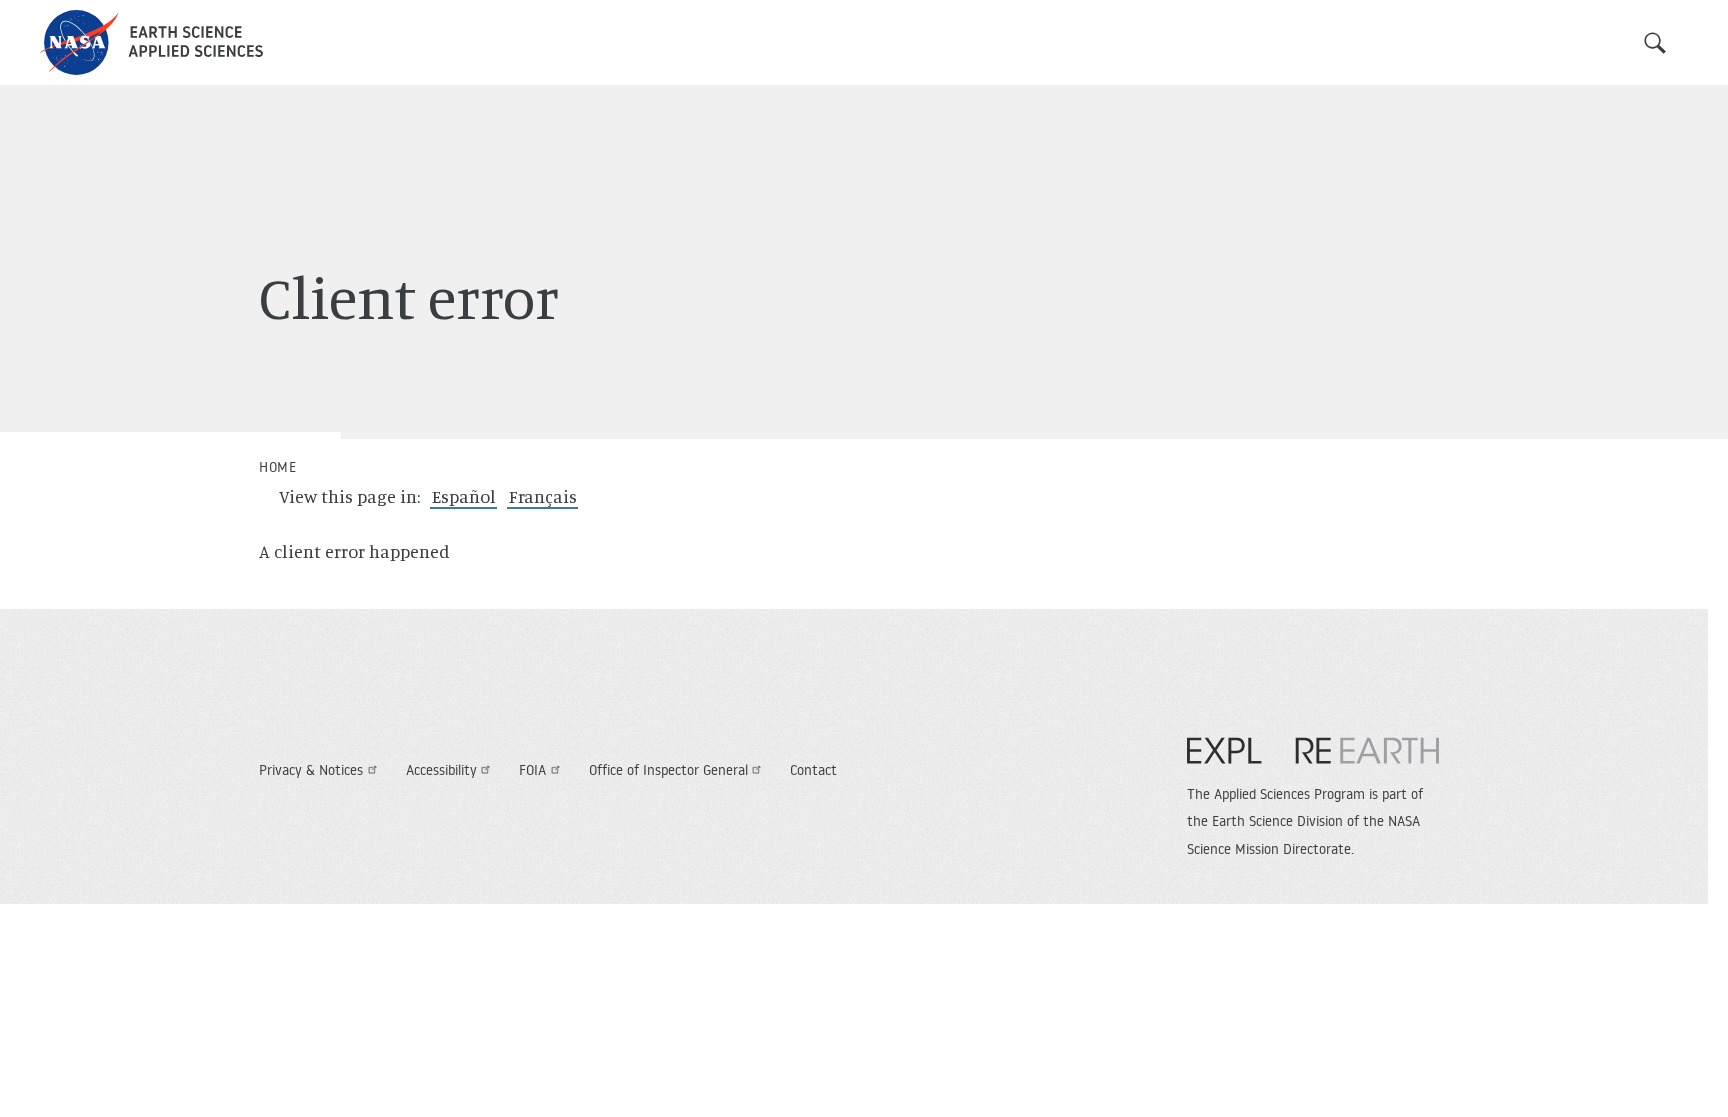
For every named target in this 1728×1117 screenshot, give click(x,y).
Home (277, 467)
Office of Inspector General (668, 770)
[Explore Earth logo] (1313, 761)
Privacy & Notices (311, 770)
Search (1655, 43)
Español (464, 496)
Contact (813, 770)
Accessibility (441, 770)
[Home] (151, 42)
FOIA (532, 770)
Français (543, 496)
